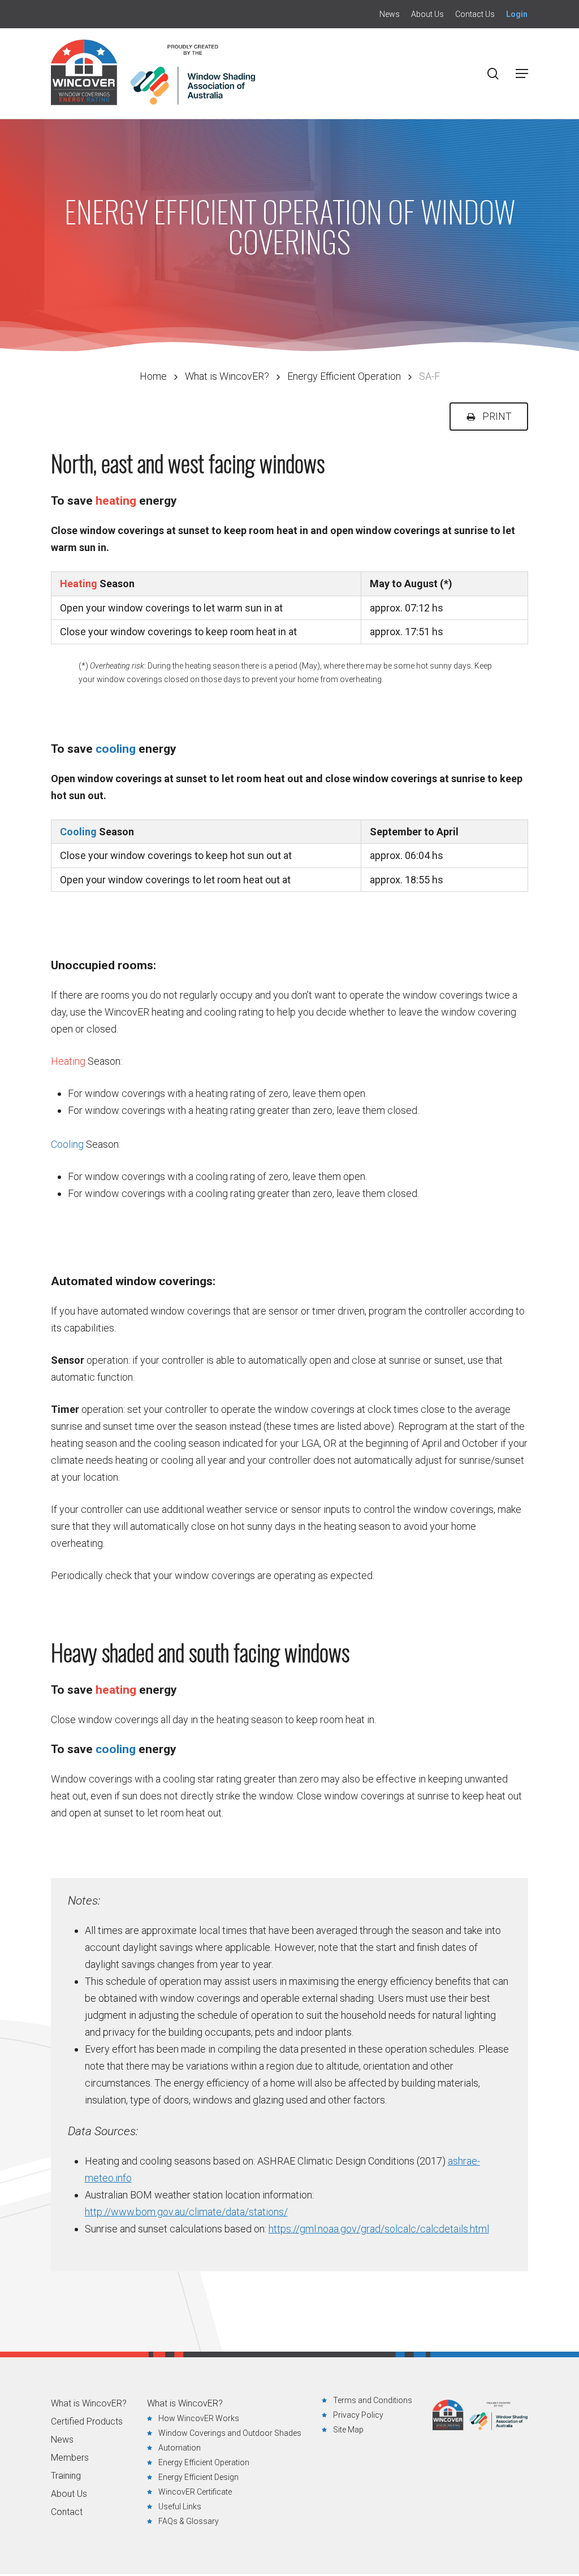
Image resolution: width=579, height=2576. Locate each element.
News (62, 2440)
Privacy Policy (358, 2415)
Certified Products (87, 2422)
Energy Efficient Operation (344, 376)
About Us (69, 2494)
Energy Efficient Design (198, 2477)
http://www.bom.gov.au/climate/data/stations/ (186, 2212)
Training (66, 2476)
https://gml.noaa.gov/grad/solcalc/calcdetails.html (379, 2229)
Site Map (348, 2430)
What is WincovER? (227, 376)
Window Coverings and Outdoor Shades (230, 2433)
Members (70, 2458)
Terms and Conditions (373, 2400)
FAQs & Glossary (189, 2521)
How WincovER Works (199, 2418)
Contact (67, 2512)
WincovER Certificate (195, 2492)
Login (517, 14)
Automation (180, 2448)
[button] (522, 73)
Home (153, 376)
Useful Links (180, 2506)
